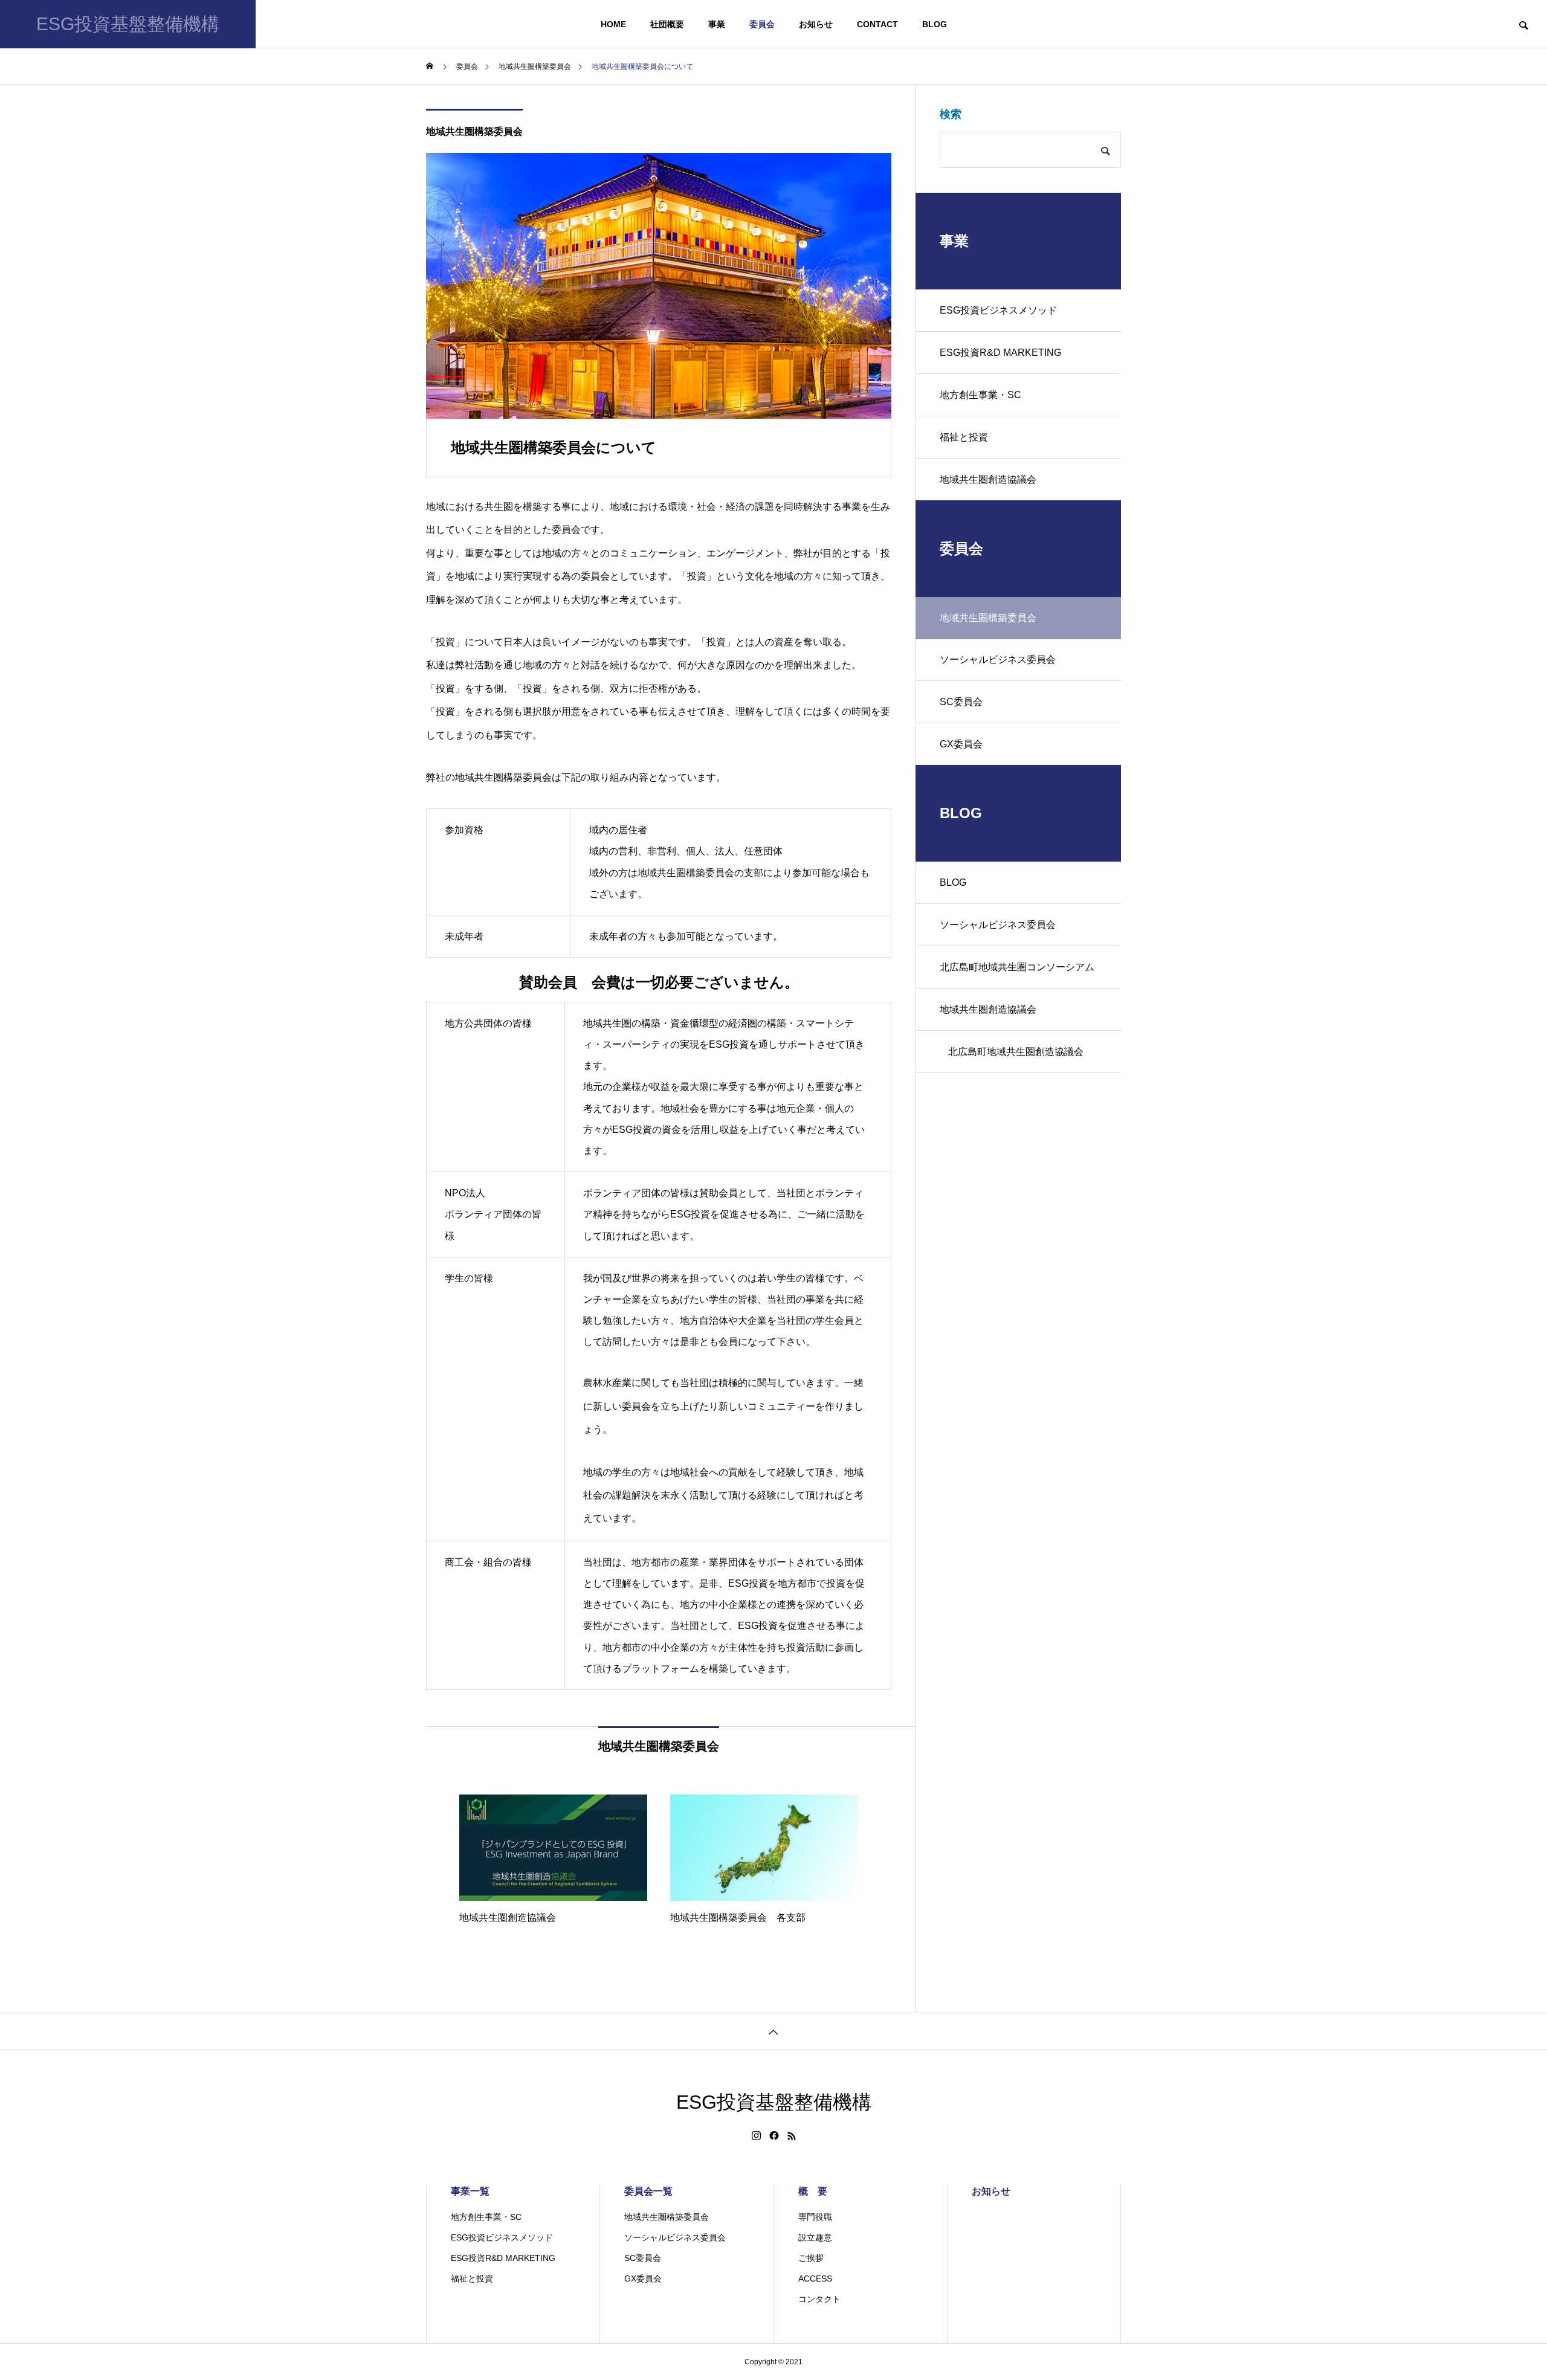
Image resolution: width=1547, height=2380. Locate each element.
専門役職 (815, 2217)
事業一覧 (470, 2191)
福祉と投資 (964, 437)
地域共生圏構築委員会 (474, 131)
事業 (717, 24)
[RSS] (792, 2136)
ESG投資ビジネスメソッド (998, 310)
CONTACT (877, 24)
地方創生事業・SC (980, 395)
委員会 (762, 24)
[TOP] (773, 2031)
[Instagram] (756, 2136)
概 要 (813, 2191)
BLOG (935, 24)
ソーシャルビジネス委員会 (998, 659)
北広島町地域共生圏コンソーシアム (1017, 967)
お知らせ (816, 24)
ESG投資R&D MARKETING (1000, 353)
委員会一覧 (648, 2191)
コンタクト (819, 2299)
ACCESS (815, 2278)
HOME (613, 24)
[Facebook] (774, 2136)
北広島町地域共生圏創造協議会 (1016, 1052)
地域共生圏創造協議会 (988, 479)
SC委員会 (961, 702)
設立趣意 (815, 2237)
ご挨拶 (811, 2258)
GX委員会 (961, 744)
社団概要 (667, 24)
